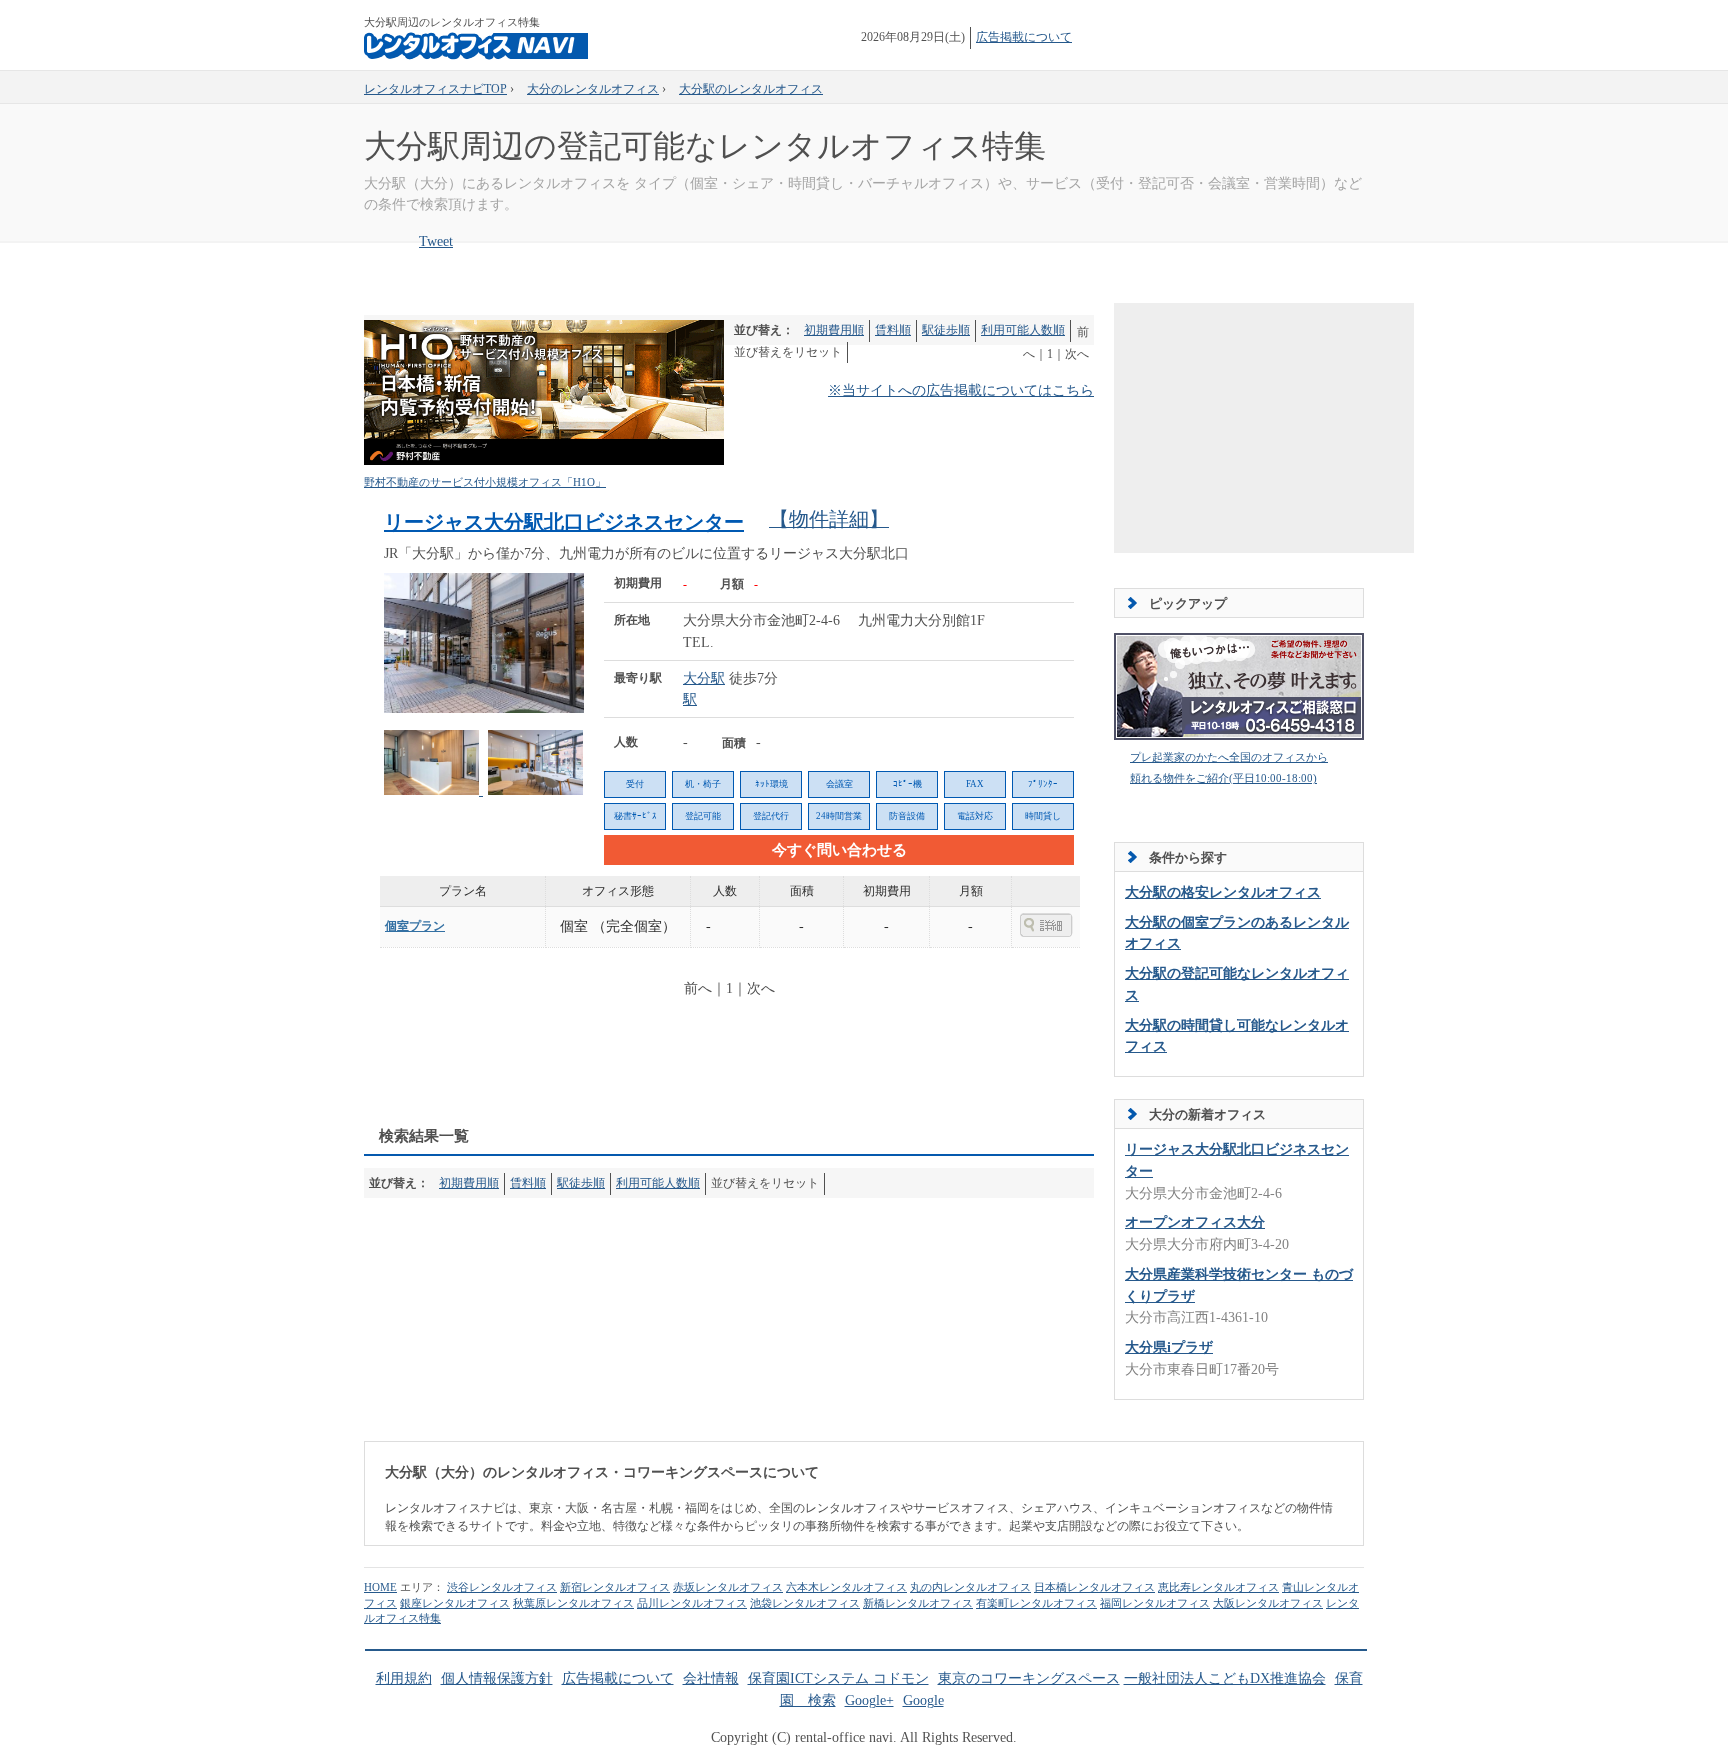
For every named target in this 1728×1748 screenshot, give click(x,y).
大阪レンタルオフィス (1268, 1603)
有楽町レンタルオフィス (1036, 1603)
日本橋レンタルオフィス (1094, 1587)
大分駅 (704, 678)
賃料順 (893, 330)
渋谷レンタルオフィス (502, 1587)
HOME (380, 1587)
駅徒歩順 (946, 330)
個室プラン (415, 926)
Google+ (869, 1700)
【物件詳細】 (829, 519)
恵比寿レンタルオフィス (1218, 1587)
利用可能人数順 (1023, 330)
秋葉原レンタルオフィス (573, 1603)
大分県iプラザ (1169, 1347)
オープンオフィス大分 (1195, 1222)
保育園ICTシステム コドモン (838, 1678)
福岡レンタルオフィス (1155, 1603)
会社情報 (711, 1678)
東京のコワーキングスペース (1029, 1678)
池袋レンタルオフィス (805, 1603)
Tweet (436, 241)
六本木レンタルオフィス (846, 1587)
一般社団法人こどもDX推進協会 (1225, 1678)
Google (923, 1700)
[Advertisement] (728, 1065)
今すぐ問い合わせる (839, 850)
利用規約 (404, 1678)
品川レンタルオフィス (692, 1603)
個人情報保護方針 (497, 1678)
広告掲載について (1024, 37)
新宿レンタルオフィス (615, 1587)
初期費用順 (834, 330)
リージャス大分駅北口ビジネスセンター (564, 522)
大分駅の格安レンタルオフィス (1223, 892)
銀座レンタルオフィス (455, 1603)
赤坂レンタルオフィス (728, 1587)
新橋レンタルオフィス (918, 1603)
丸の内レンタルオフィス (970, 1587)
